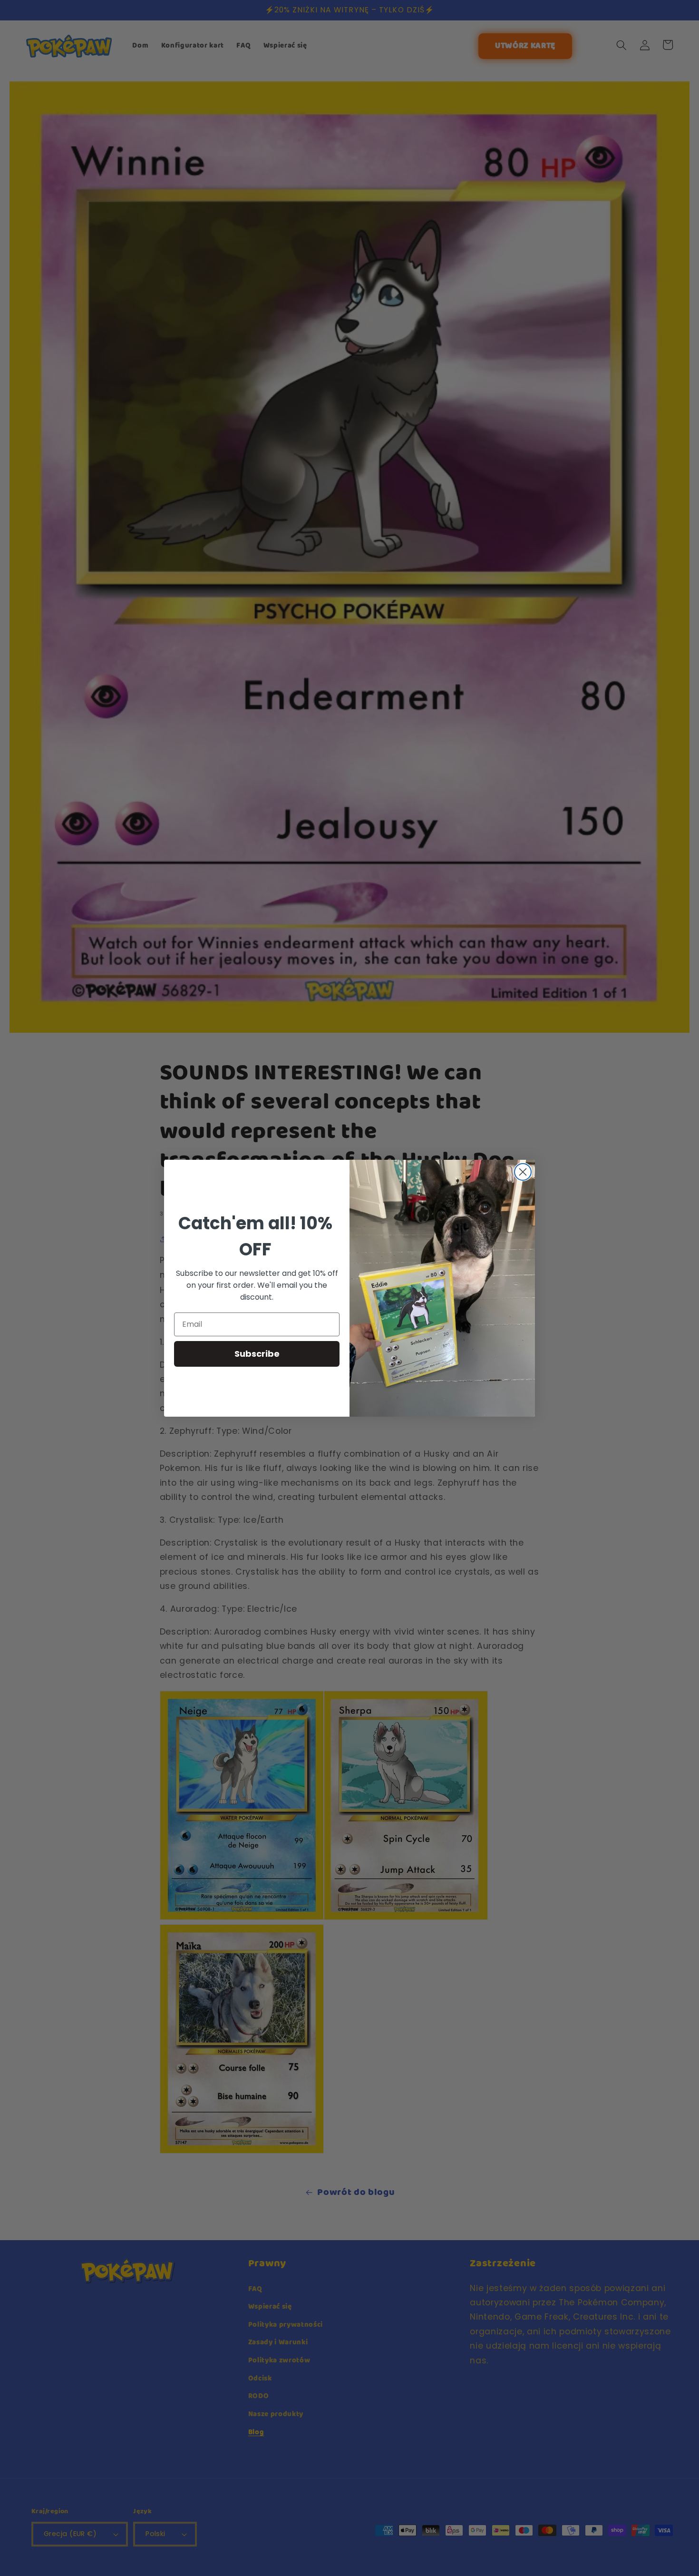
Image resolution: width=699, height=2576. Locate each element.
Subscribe (257, 1353)
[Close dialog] (523, 1172)
